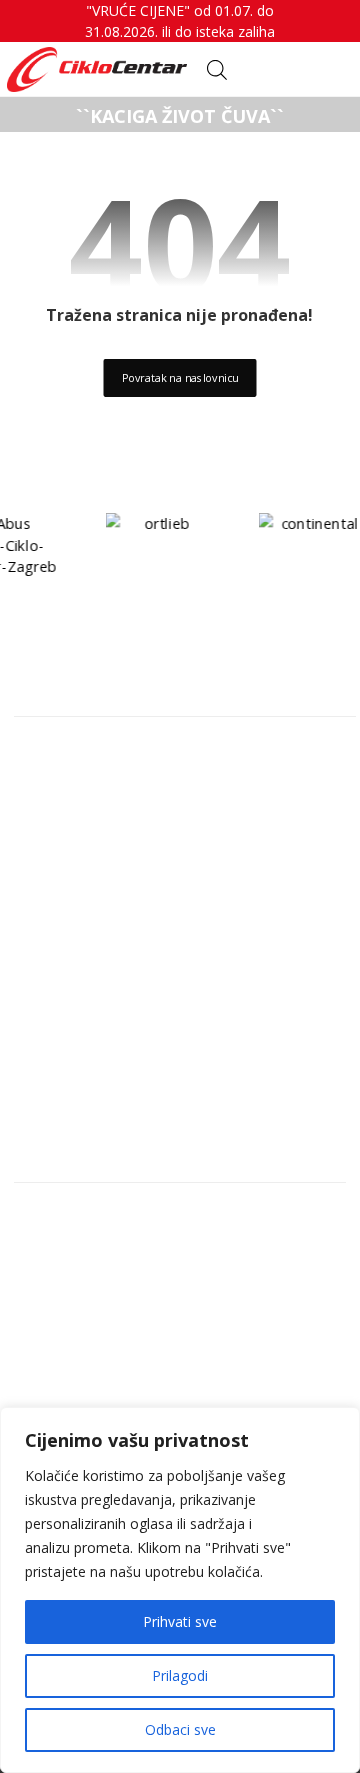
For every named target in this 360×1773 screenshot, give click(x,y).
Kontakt (68, 1219)
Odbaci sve (180, 1729)
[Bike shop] (97, 69)
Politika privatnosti (109, 1379)
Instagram (77, 817)
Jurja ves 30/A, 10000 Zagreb (145, 753)
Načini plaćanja (95, 1283)
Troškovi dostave (103, 1315)
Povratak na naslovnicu (180, 376)
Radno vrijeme (91, 1251)
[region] (180, 1590)
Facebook (74, 849)
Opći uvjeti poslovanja (120, 1347)
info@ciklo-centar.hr (114, 785)
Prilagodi (180, 1675)
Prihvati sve (180, 1621)
